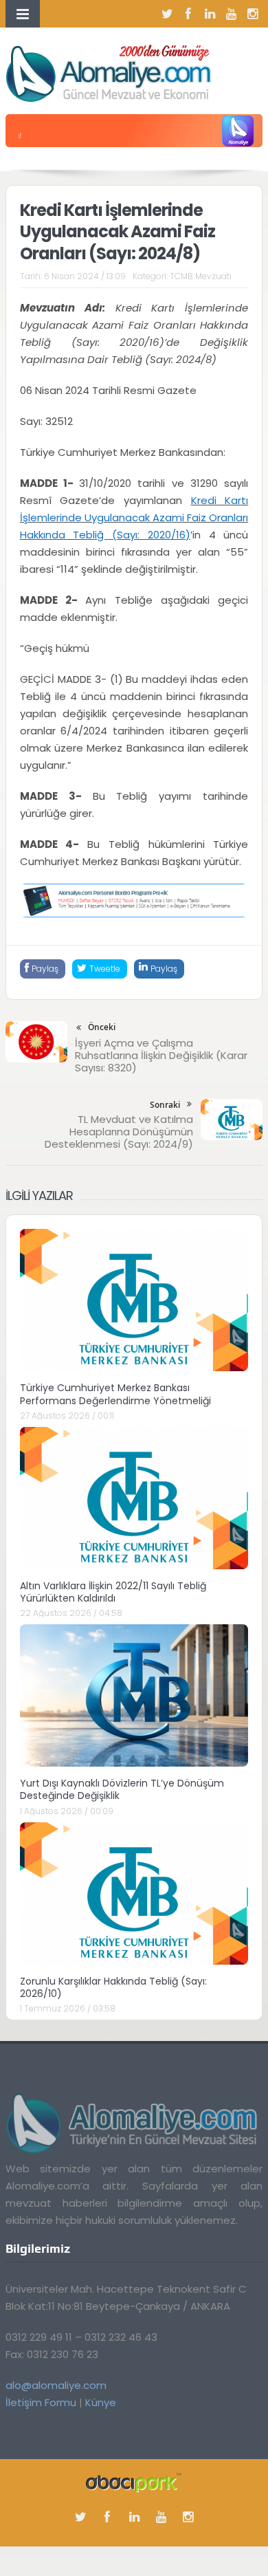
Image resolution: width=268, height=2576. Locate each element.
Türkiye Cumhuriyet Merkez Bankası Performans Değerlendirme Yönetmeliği (115, 1394)
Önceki (102, 1027)
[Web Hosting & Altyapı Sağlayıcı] (134, 2481)
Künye (101, 2402)
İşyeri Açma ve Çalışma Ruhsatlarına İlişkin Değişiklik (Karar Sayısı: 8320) (161, 1055)
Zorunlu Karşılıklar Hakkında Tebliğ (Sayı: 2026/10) (113, 1987)
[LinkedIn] (210, 14)
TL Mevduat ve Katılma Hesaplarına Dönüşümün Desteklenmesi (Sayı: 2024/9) (119, 1132)
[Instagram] (252, 14)
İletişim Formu (41, 2402)
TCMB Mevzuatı (201, 276)
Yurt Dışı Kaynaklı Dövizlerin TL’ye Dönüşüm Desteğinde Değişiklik (122, 1789)
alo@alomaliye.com (56, 2385)
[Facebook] (188, 14)
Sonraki (165, 1105)
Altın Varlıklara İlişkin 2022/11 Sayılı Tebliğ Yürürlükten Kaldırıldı (113, 1592)
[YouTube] (231, 14)
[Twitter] (167, 14)
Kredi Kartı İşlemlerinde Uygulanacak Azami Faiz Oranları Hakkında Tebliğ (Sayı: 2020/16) (134, 517)
